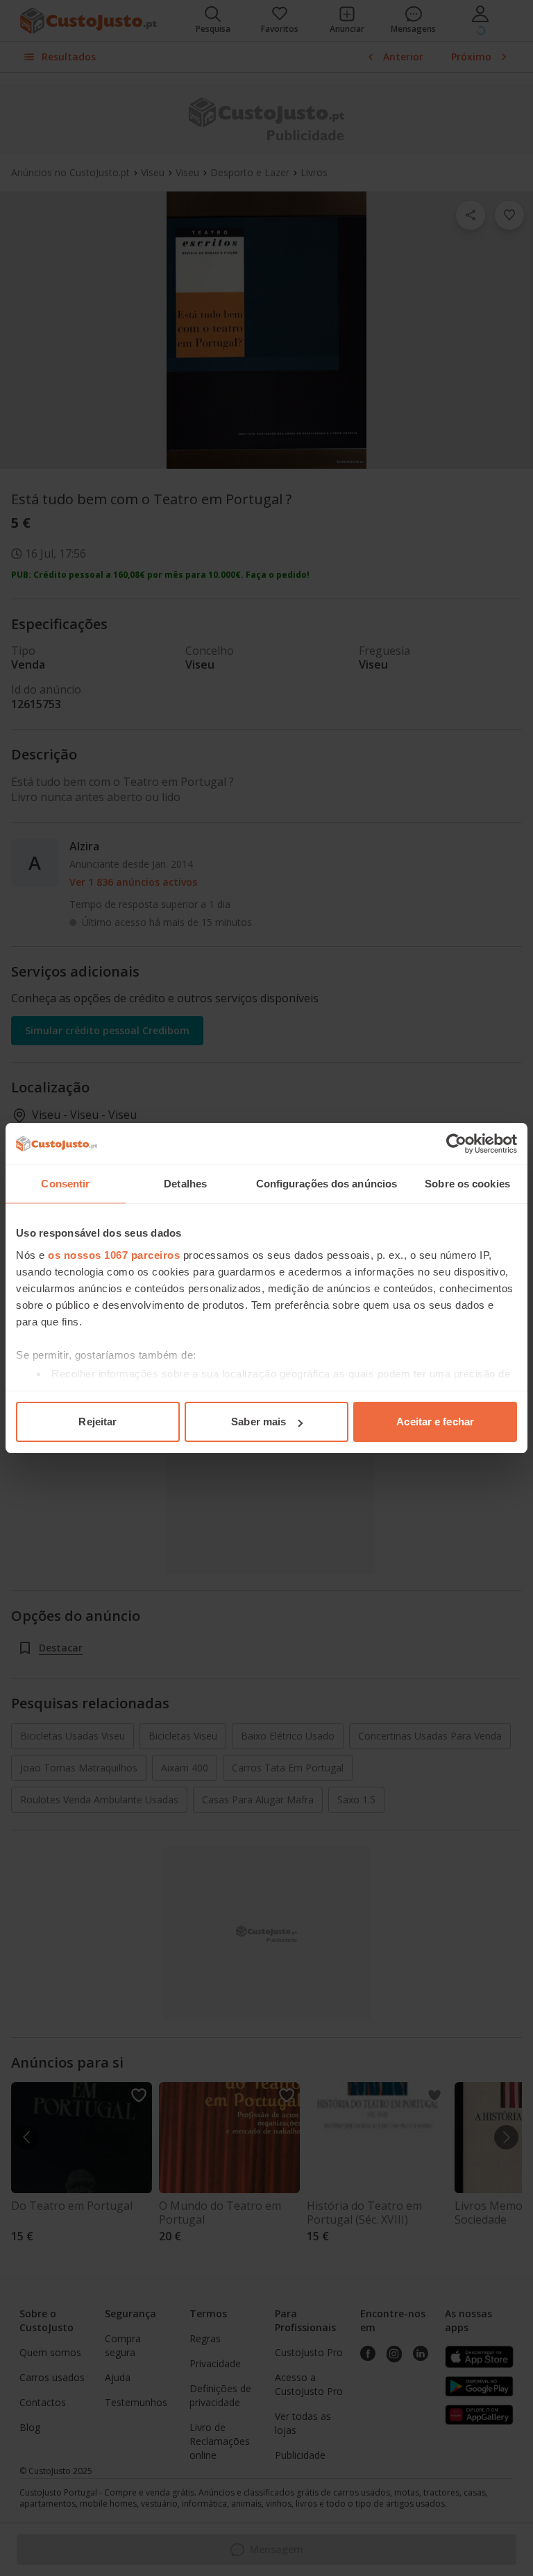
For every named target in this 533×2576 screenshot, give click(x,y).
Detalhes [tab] (185, 1184)
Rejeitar (98, 1422)
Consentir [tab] (65, 1184)
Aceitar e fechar (435, 1422)
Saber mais (259, 1422)
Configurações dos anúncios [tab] (327, 1184)
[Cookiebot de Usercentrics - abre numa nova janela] (456, 1144)
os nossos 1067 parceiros (114, 1255)
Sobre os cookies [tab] (467, 1184)
